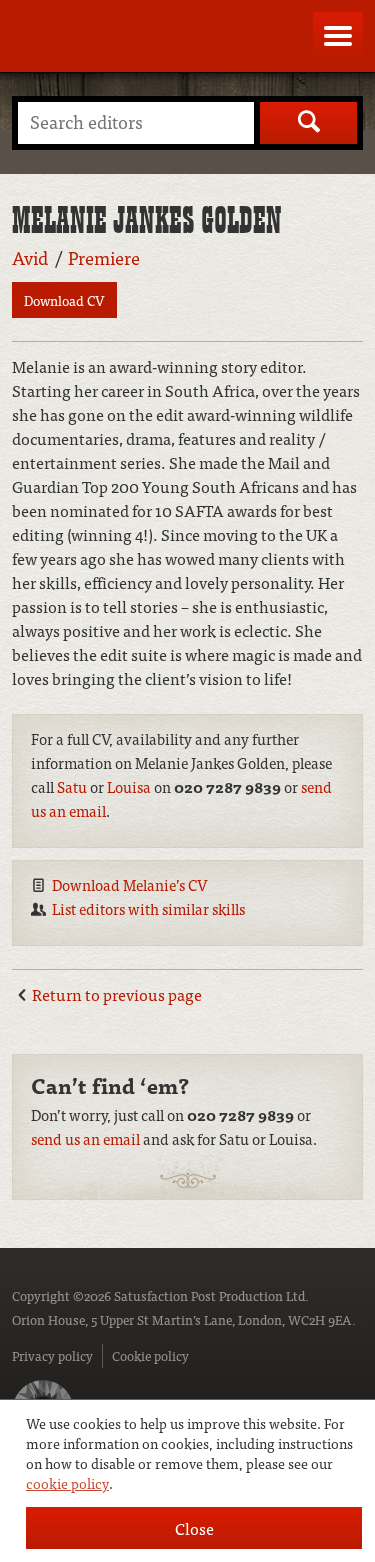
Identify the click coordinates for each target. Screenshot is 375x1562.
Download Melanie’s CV (130, 884)
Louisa (129, 786)
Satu (72, 786)
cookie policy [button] (67, 1483)
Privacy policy (52, 1355)
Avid (30, 257)
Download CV (64, 300)
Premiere (104, 257)
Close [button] (194, 1528)
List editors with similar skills (148, 908)
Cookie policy (150, 1355)
